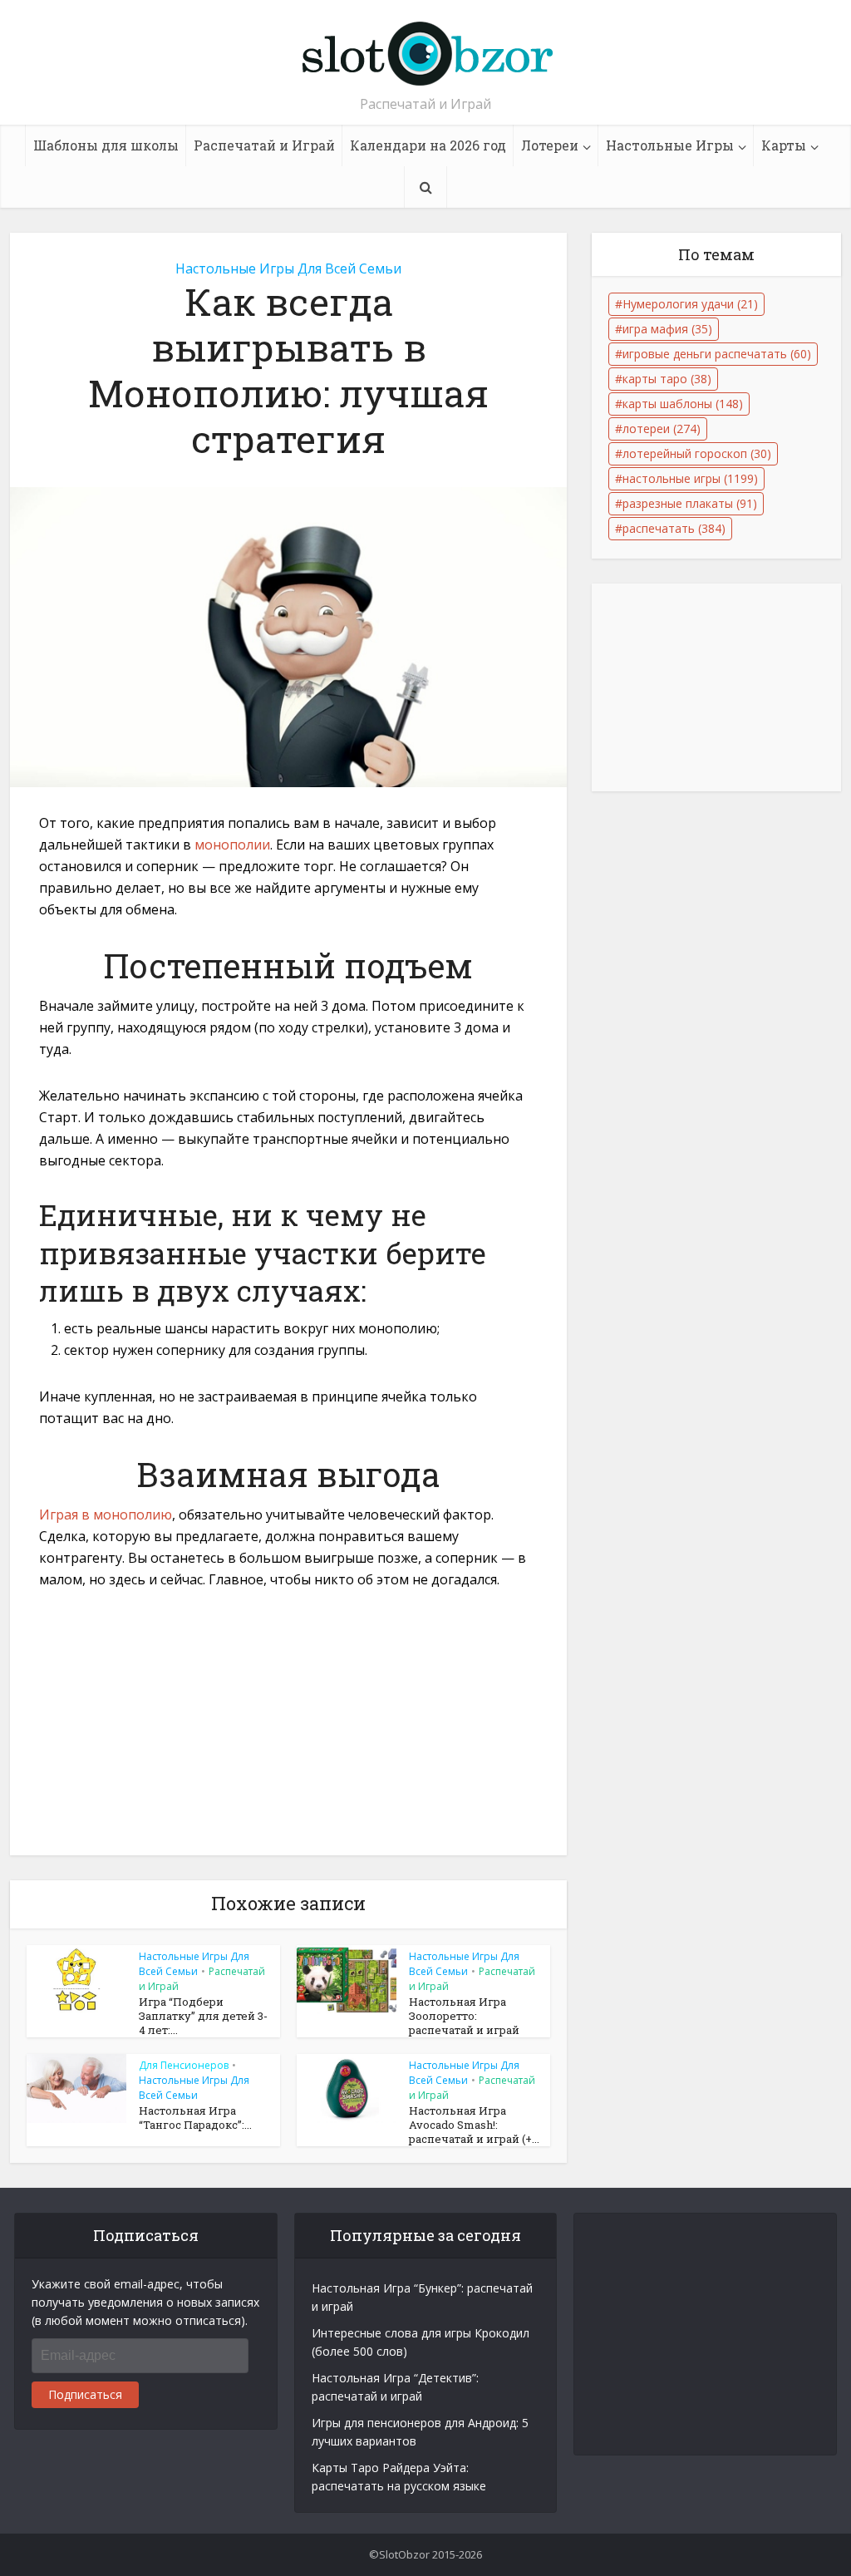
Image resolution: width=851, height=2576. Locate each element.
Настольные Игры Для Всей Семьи (288, 268)
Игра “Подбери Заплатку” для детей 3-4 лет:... (203, 2016)
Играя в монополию (106, 1515)
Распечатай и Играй (264, 145)
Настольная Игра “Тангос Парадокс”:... (195, 2118)
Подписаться (85, 2394)
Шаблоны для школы (106, 145)
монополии (232, 845)
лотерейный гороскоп (697, 453)
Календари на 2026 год (428, 145)
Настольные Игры (670, 145)
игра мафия (667, 329)
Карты (784, 145)
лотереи (662, 429)
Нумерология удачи (690, 304)
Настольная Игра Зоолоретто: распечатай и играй (464, 2016)
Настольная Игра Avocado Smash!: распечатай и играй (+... (474, 2125)
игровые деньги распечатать (717, 354)
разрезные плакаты (690, 503)
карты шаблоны (683, 404)
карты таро (667, 379)
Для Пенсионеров (184, 2065)
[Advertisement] (288, 1732)
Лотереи (550, 145)
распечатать (674, 528)
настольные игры (690, 478)
